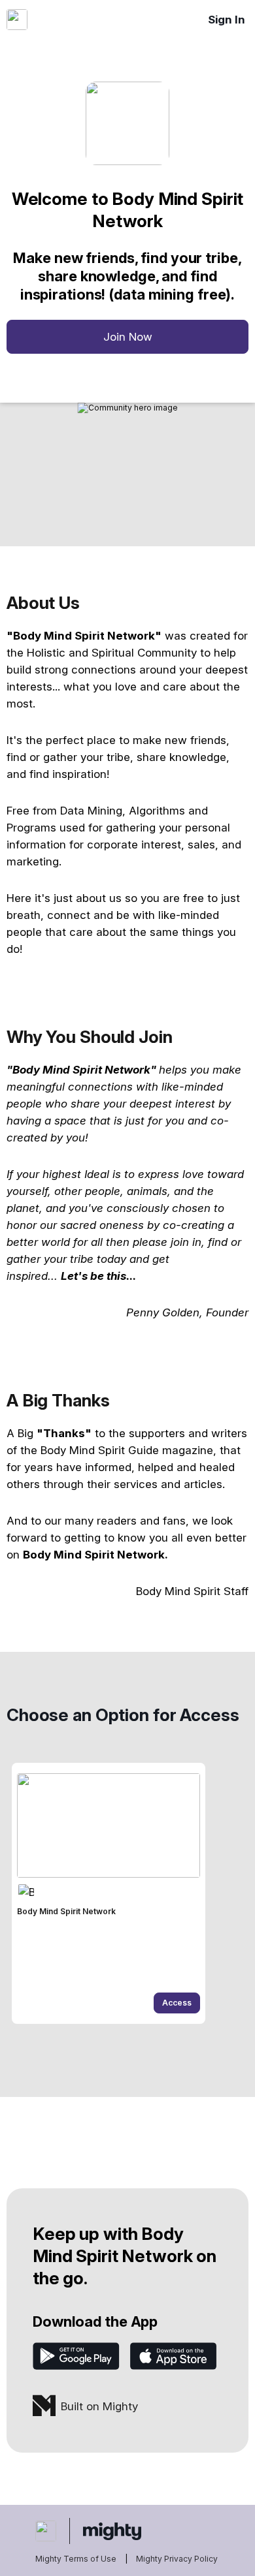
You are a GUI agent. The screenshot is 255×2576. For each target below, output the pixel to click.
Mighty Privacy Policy (177, 2559)
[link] (109, 1893)
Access (177, 2003)
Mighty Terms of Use (76, 2559)
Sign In (227, 20)
